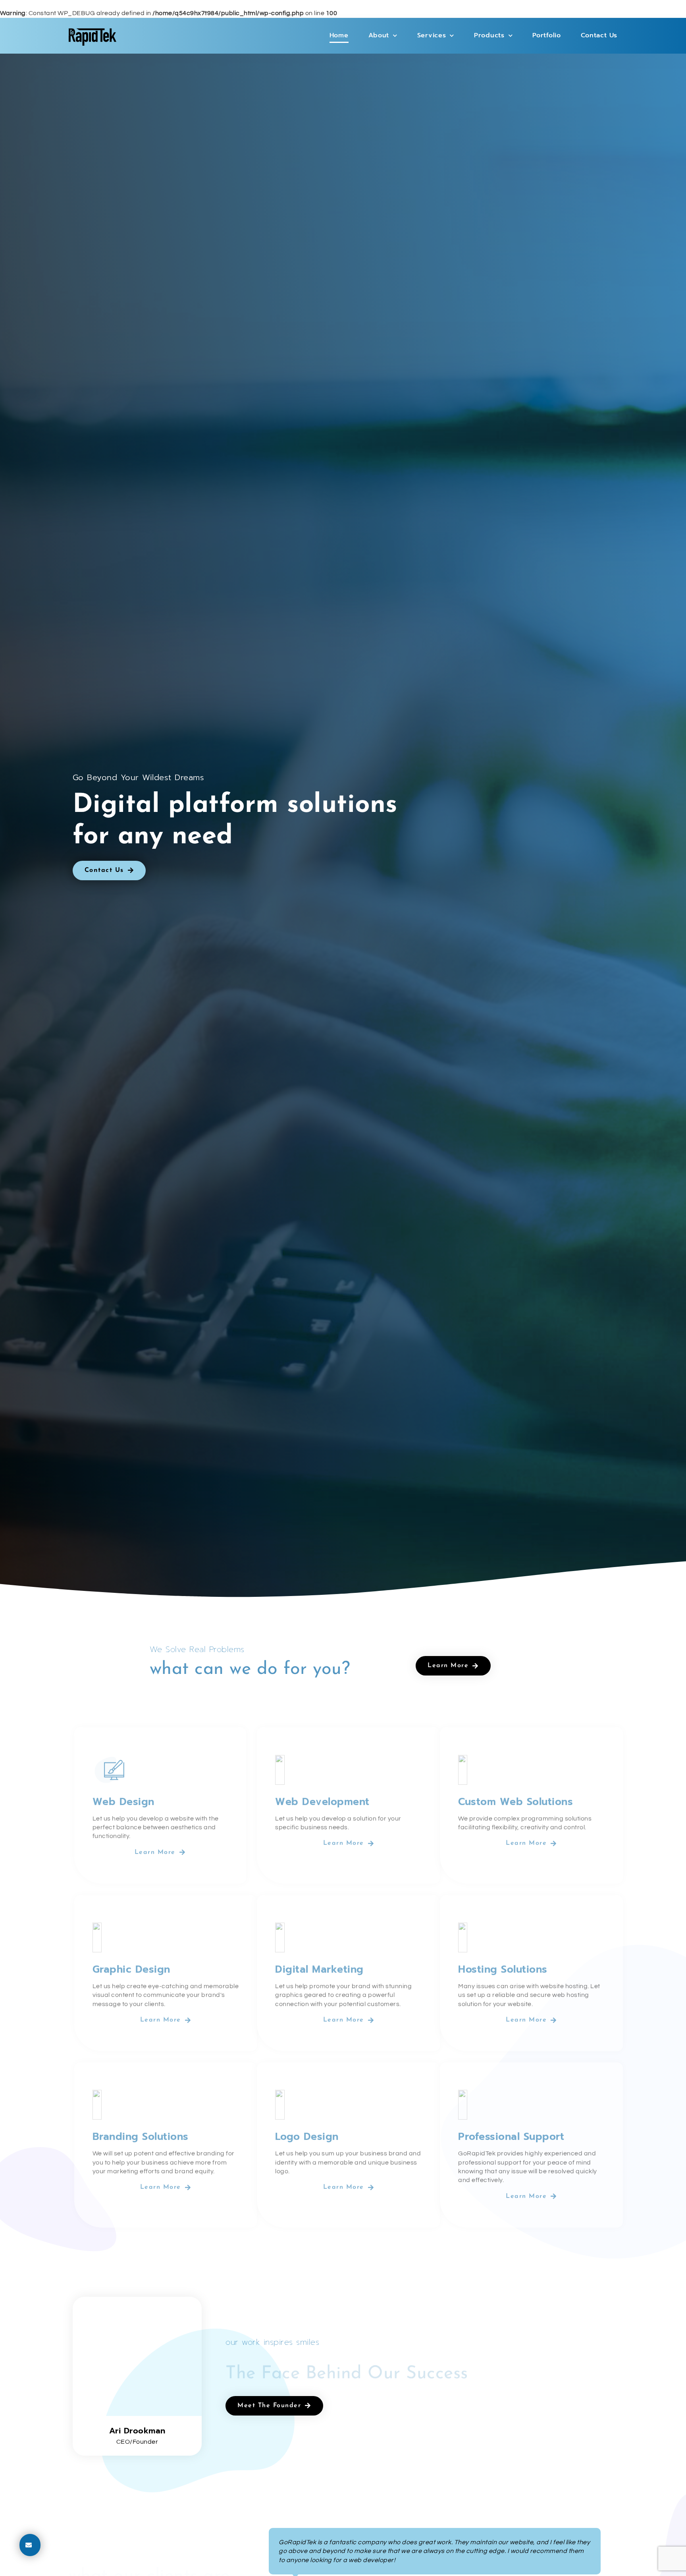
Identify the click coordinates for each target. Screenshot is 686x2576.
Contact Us (599, 35)
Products (489, 35)
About (379, 35)
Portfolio (546, 35)
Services (432, 35)
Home (339, 35)
